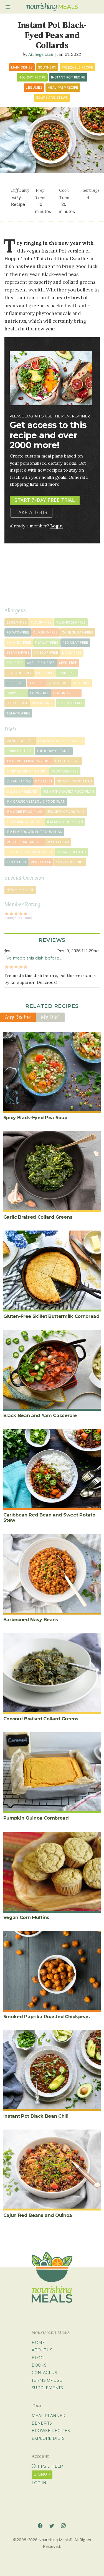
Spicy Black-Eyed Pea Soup (35, 1118)
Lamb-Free (72, 653)
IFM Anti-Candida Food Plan (68, 792)
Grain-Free (59, 683)
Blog (38, 2358)
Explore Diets (48, 2438)
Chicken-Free (19, 643)
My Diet (50, 1017)
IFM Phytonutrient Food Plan (34, 832)
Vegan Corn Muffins (26, 1917)
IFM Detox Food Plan (66, 812)
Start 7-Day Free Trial (45, 500)
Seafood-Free (19, 673)
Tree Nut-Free (71, 703)
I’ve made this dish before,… (34, 958)
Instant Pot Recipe (68, 77)
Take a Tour (32, 512)
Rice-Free (45, 673)
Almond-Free (45, 632)
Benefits (42, 2423)
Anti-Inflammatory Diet (29, 761)
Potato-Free (18, 632)
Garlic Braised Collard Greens (38, 1217)
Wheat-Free (43, 703)
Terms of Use (47, 2380)
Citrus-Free (17, 703)
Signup (42, 2474)
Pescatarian (58, 842)
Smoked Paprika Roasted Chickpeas (47, 2017)
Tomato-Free (18, 713)
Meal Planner (49, 2416)
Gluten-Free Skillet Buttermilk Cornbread (51, 1316)
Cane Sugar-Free (78, 632)
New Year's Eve (20, 890)
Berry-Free (17, 622)
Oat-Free (37, 683)
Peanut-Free (47, 643)
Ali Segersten (41, 54)
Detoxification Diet (75, 781)
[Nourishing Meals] (52, 7)
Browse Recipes (51, 2431)
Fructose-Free (65, 771)
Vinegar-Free (46, 653)
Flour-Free (41, 622)
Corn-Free (40, 693)
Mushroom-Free (71, 622)
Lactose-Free (68, 761)
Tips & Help (50, 2466)
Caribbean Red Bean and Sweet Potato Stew (49, 1517)
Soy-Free (15, 663)
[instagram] (63, 2526)
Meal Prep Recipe (63, 88)
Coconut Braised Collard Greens (41, 1719)
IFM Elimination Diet (25, 822)
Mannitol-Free (20, 741)
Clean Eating (19, 781)
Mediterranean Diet (25, 842)
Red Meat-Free (75, 643)
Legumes (34, 88)
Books (39, 2365)
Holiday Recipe (32, 77)
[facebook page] (40, 2526)
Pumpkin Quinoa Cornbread (36, 1818)
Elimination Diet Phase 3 (60, 741)
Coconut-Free (66, 693)
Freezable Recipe (78, 67)
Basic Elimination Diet (27, 771)
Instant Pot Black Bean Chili (36, 2116)
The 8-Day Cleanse (54, 751)
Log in (39, 2483)
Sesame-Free (18, 653)
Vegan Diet (17, 862)
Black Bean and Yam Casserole (40, 1415)
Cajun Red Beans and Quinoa (38, 2215)
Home (38, 2343)
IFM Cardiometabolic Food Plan (36, 801)
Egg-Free (82, 683)
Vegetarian (41, 862)
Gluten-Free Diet (22, 792)
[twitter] (52, 2526)
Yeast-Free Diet (70, 862)
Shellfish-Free (41, 663)
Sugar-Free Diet (72, 852)
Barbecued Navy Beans (31, 1620)
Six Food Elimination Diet (30, 852)
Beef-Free (15, 683)
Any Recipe (18, 1017)
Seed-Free (68, 663)
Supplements (47, 2388)
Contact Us (44, 2373)
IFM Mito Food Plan (65, 822)
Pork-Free (67, 673)
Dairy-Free (16, 693)
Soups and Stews (52, 98)
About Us (42, 2350)
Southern (47, 67)
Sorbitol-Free (19, 751)
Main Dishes (22, 67)
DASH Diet (44, 781)
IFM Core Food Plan (25, 812)
